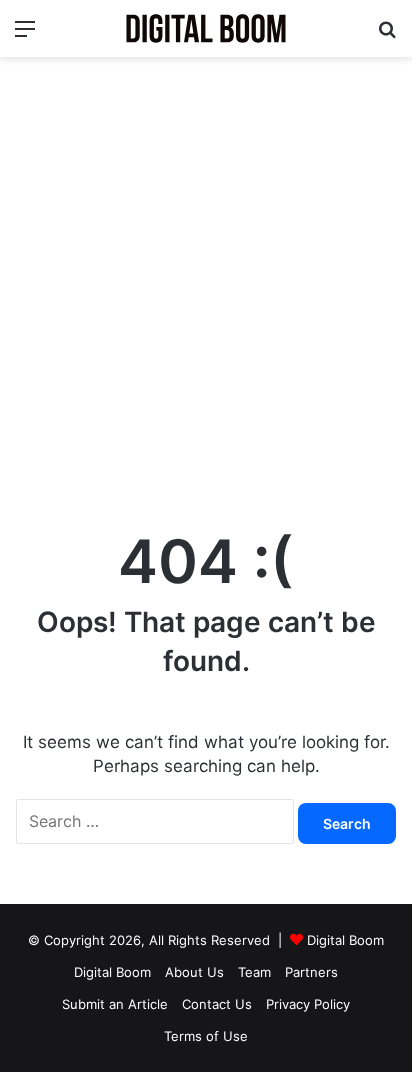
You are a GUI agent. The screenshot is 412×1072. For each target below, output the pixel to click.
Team (254, 972)
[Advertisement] (206, 283)
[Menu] (25, 35)
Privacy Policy (308, 1004)
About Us (194, 972)
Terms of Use (206, 1036)
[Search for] (387, 35)
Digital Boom (345, 940)
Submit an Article (115, 1004)
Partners (311, 972)
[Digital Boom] (206, 28)
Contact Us (217, 1004)
